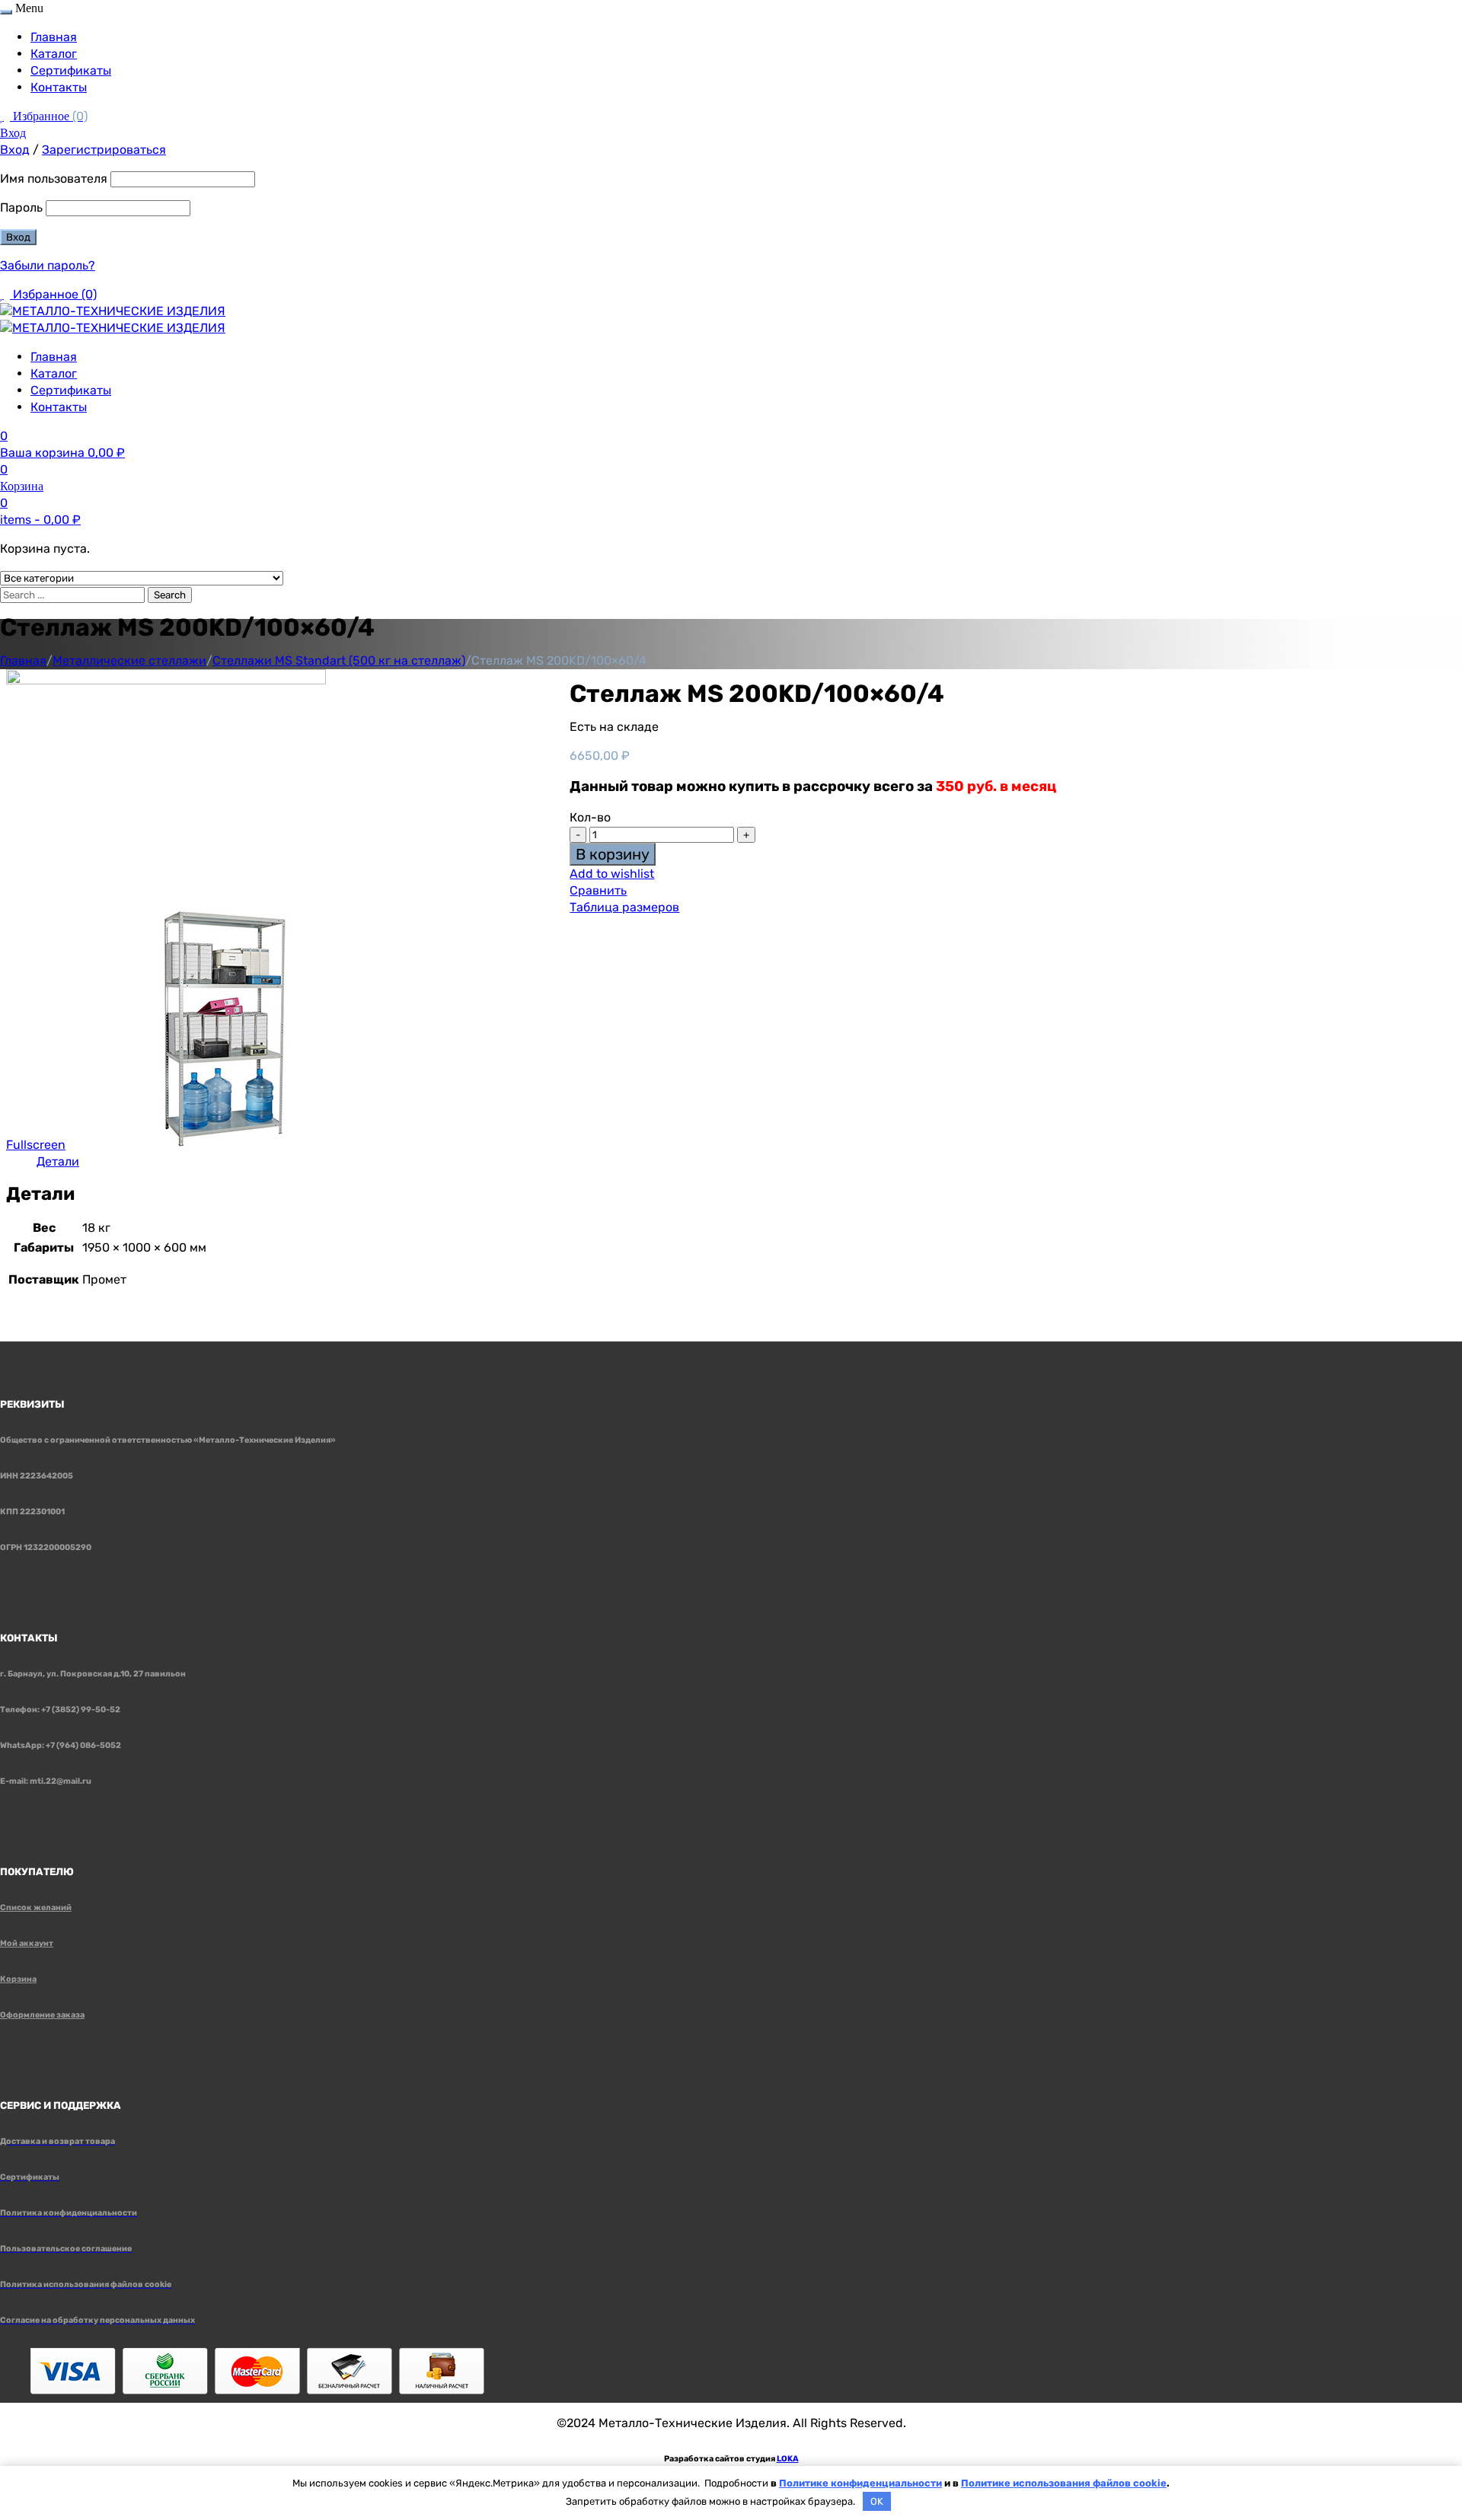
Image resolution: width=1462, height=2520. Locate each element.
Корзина (18, 1979)
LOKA (788, 2459)
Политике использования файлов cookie (1064, 2483)
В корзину (613, 854)
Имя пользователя (54, 179)
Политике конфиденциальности (860, 2483)
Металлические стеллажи (129, 660)
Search (170, 595)
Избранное (50, 116)
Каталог (54, 54)
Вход (13, 133)
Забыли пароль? (48, 265)
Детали (58, 1161)
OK (877, 2501)
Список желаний (36, 1908)
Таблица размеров (624, 907)
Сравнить (598, 890)
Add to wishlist (612, 874)
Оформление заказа (42, 2015)
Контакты (59, 87)
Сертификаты (71, 70)
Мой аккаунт (27, 1943)
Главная (54, 37)
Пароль (21, 207)
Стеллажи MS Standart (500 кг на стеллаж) (339, 660)
